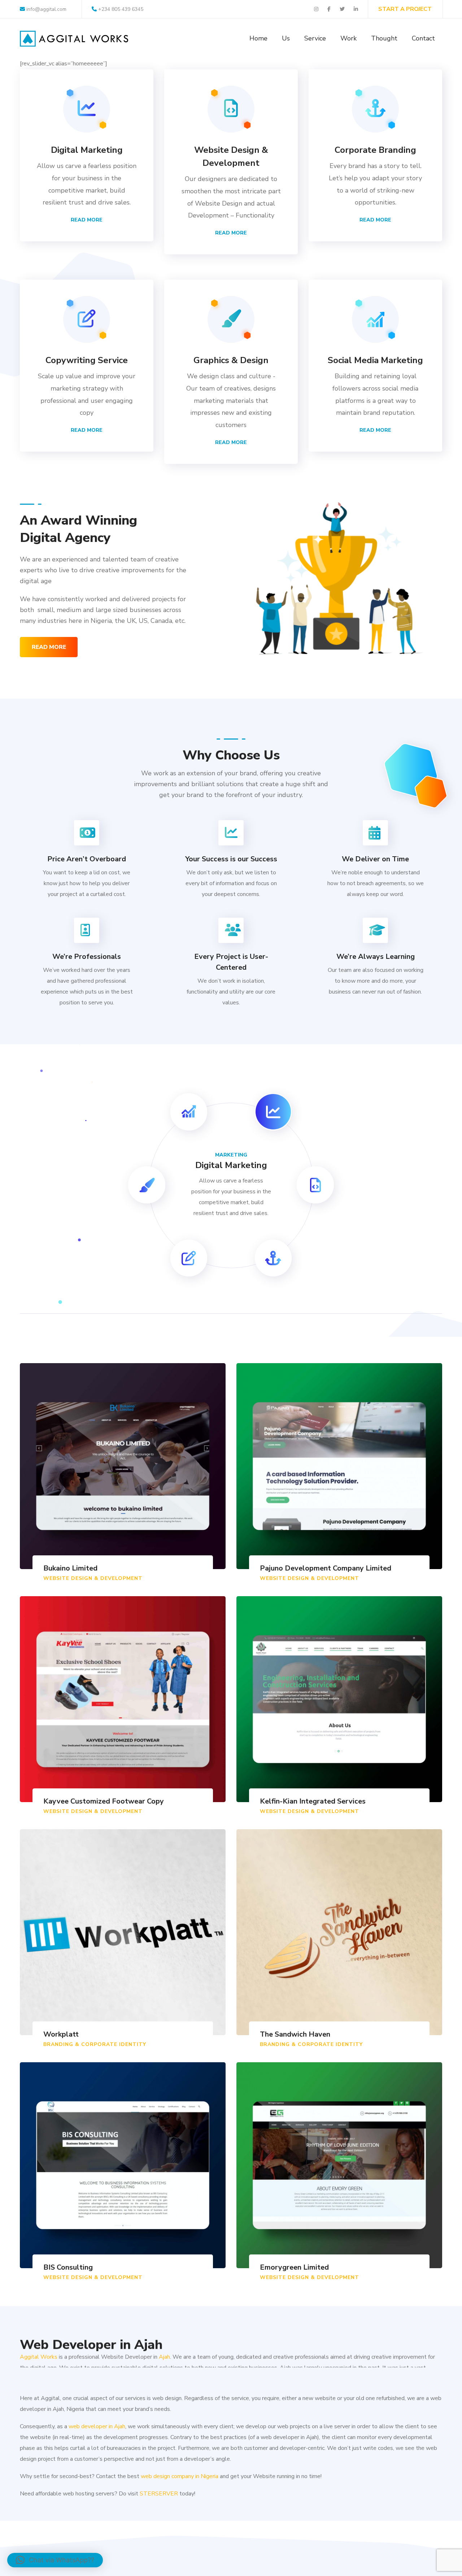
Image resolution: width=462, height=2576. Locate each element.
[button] (55, 2560)
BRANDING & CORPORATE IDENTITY (95, 2044)
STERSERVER (159, 2494)
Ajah (164, 2350)
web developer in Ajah (97, 2426)
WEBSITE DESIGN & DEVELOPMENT (93, 1578)
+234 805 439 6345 (121, 9)
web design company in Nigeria (180, 2476)
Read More (87, 220)
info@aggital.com (46, 9)
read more (49, 647)
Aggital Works (39, 2350)
